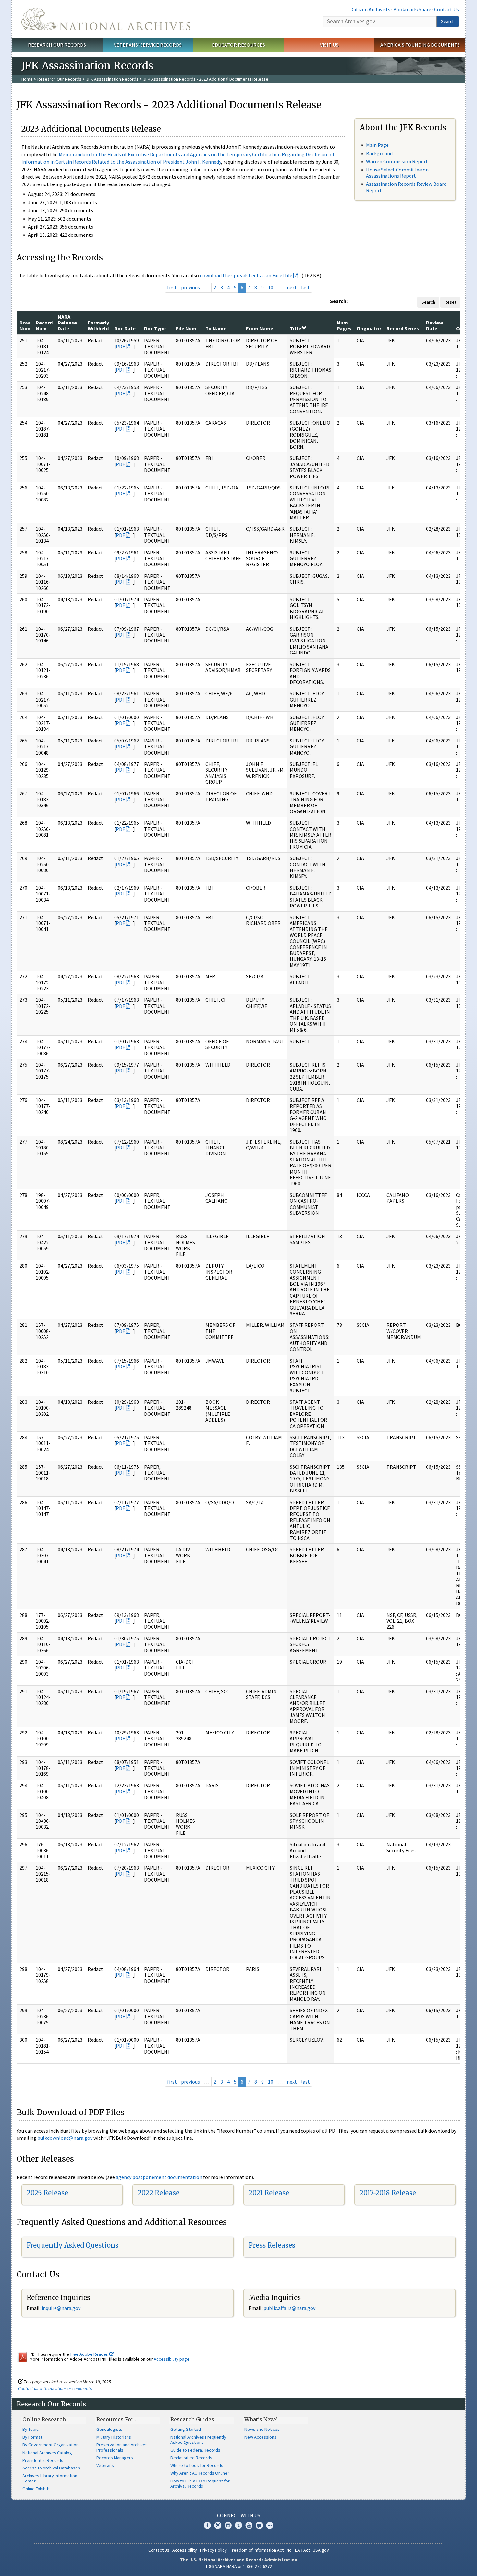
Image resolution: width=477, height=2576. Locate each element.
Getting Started (186, 2429)
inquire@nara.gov (61, 2308)
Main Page (377, 145)
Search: (339, 301)
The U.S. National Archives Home (106, 19)
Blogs (259, 2525)
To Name (216, 328)
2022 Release (159, 2193)
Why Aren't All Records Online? (200, 2473)
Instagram (228, 2525)
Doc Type (155, 328)
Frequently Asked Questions (73, 2245)
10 (271, 287)
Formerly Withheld (98, 325)
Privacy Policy (213, 2550)
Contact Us (446, 9)
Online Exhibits (37, 2489)
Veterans (105, 2465)
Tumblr (238, 2525)
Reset (450, 302)
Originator (369, 328)
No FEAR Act (298, 2550)
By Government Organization (50, 2445)
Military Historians (114, 2437)
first (172, 287)
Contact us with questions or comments (55, 2388)
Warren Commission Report (397, 161)
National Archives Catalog (47, 2453)
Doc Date (125, 328)
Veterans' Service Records (148, 45)
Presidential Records (43, 2460)
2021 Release (269, 2193)
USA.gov (321, 2550)
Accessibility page (172, 2359)
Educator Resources (238, 45)
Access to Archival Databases (51, 2468)
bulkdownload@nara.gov (65, 2138)
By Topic (31, 2429)
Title (295, 328)
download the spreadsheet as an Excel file (246, 275)
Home (27, 79)
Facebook (207, 2525)
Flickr (270, 2525)
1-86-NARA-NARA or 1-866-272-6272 (239, 2566)
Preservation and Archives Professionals (122, 2447)
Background (379, 153)
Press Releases (272, 2245)
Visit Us (329, 45)
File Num (186, 328)
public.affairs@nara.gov (289, 2308)
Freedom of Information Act (257, 2550)
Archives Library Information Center (50, 2478)
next (292, 287)
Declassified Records (191, 2458)
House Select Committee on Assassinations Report (397, 173)
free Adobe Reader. (90, 2354)
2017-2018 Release (388, 2193)
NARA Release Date (67, 323)
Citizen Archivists (371, 9)
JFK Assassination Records (112, 79)
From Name (260, 328)
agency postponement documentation (159, 2177)
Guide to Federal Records (195, 2450)
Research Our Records (57, 45)
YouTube (249, 2525)
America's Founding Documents (420, 45)
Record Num (44, 325)
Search (448, 21)
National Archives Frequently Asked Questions (198, 2440)
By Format (32, 2437)
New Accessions (260, 2437)
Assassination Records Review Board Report (406, 187)
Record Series (403, 328)
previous (190, 287)
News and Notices (262, 2429)
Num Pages (344, 325)
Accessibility (185, 2550)
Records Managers (115, 2458)
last (306, 287)
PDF (120, 346)
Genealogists (109, 2429)
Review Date (434, 325)
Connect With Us (239, 2515)
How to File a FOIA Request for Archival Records (200, 2483)
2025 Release (47, 2193)
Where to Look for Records (197, 2465)
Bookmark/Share (412, 9)
